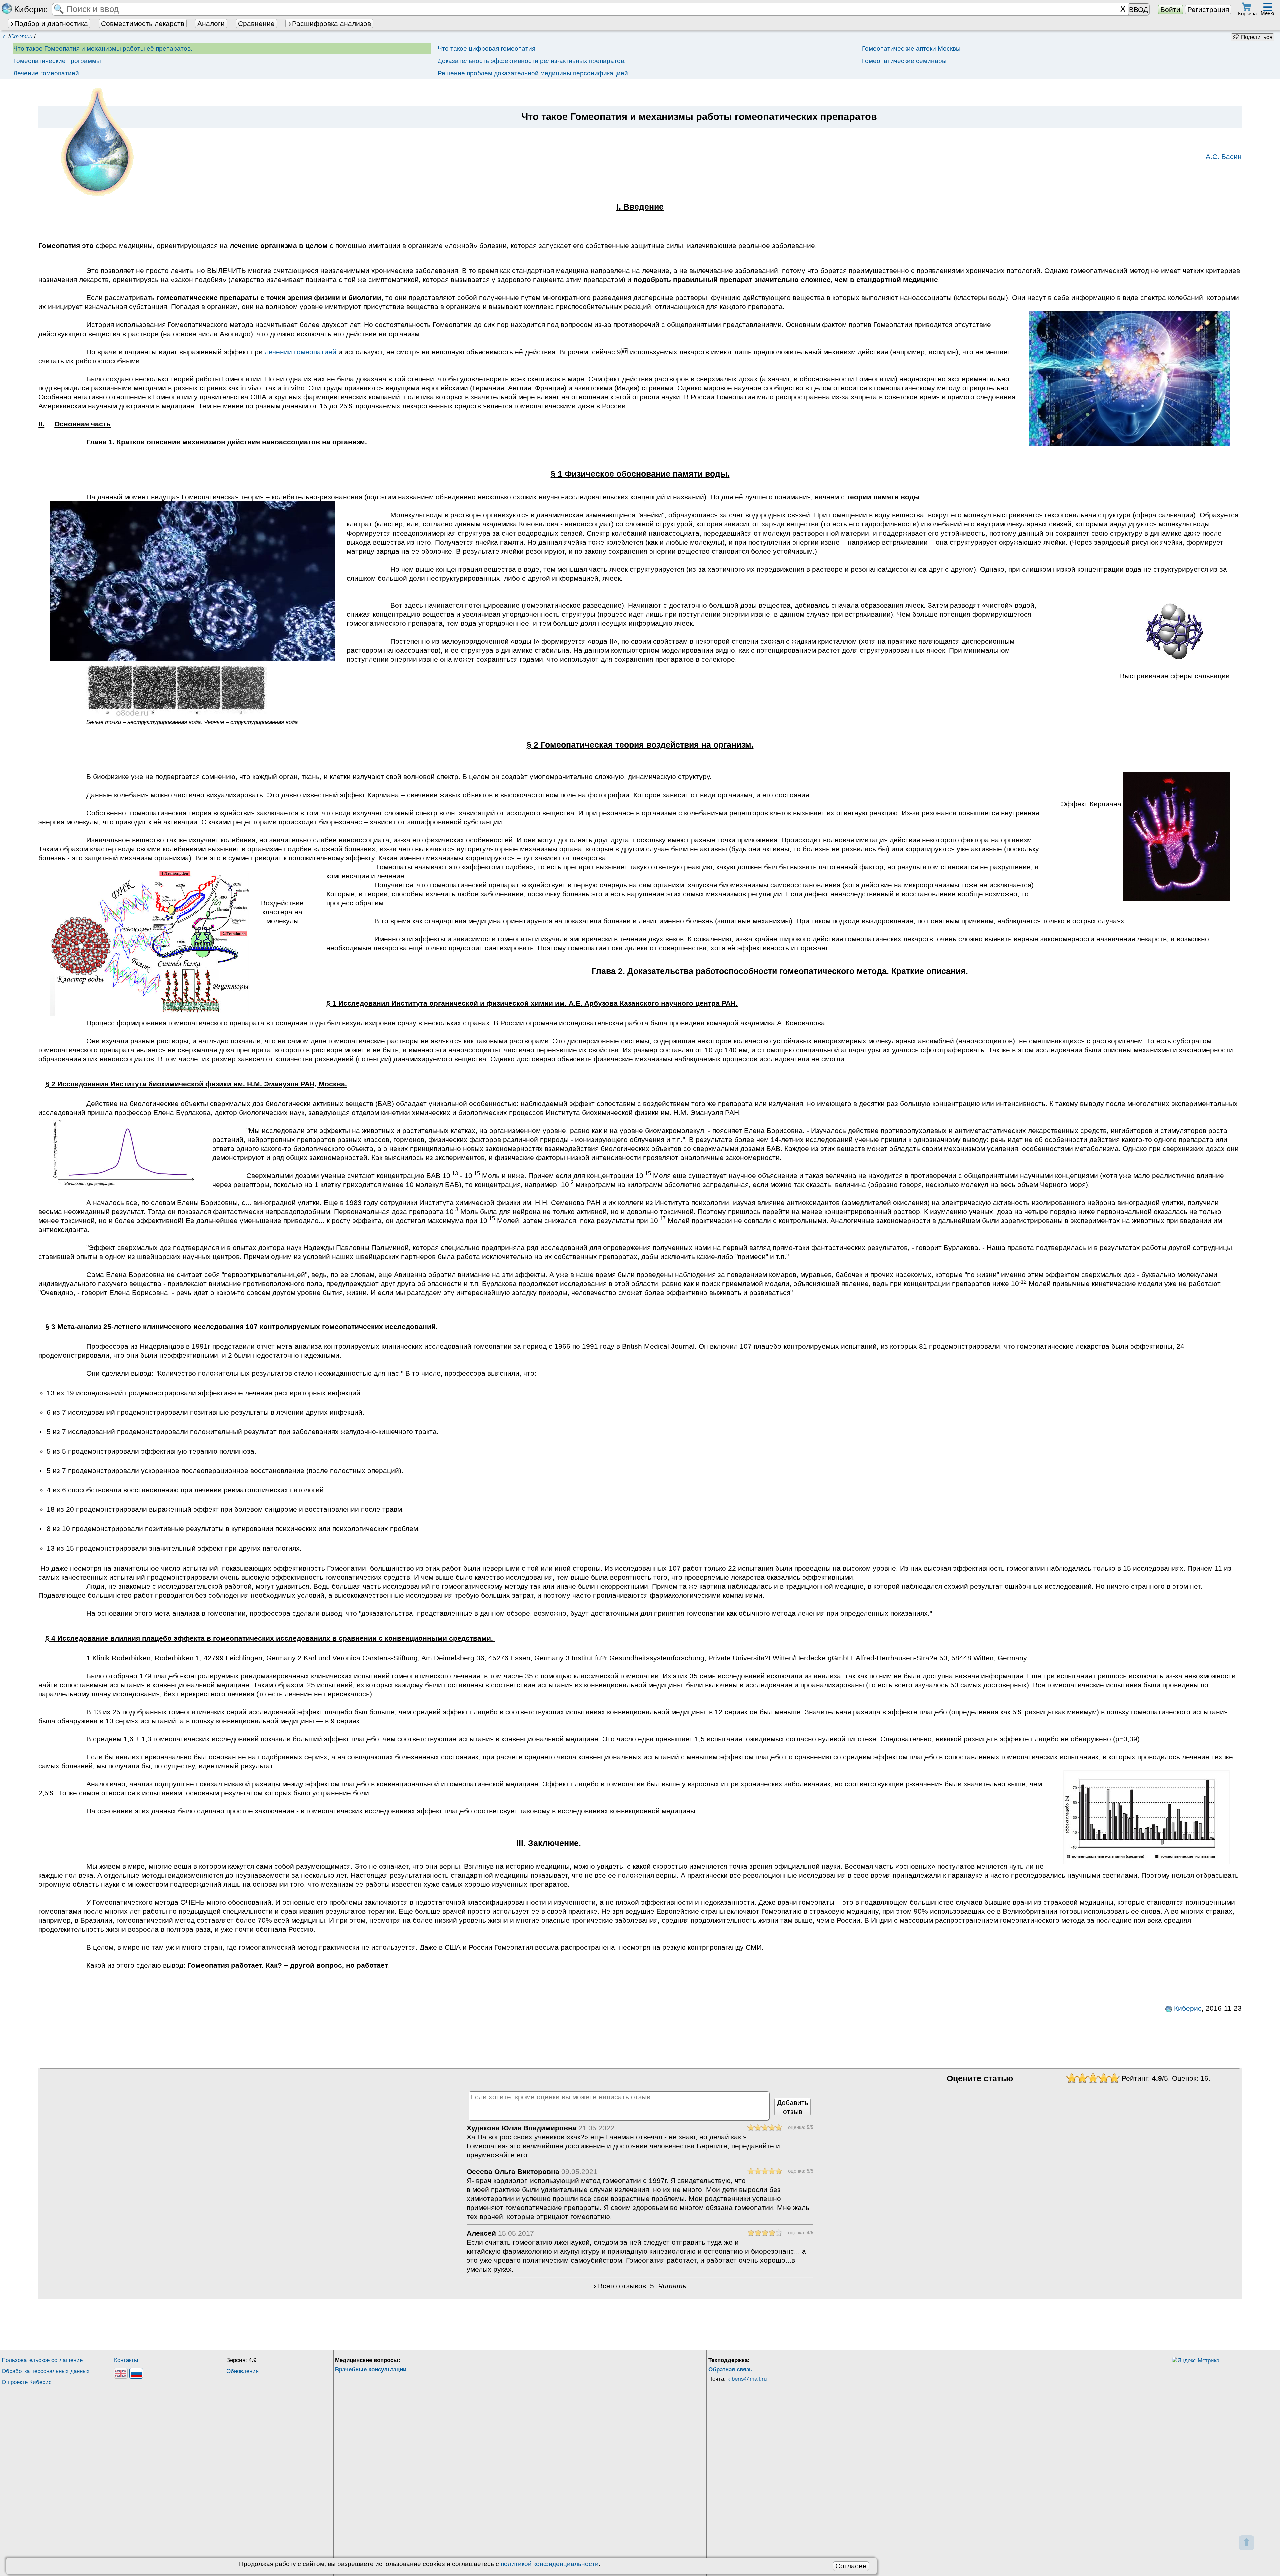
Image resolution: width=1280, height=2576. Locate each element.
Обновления (242, 2371)
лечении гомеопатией (300, 352)
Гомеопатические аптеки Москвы (911, 48)
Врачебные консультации (371, 2369)
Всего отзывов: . (643, 2286)
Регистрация (1208, 9)
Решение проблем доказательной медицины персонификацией (533, 73)
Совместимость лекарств (143, 23)
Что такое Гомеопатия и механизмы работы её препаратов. (103, 48)
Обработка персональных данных (46, 2371)
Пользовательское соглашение (42, 2360)
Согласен (851, 2566)
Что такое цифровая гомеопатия (486, 48)
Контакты (126, 2360)
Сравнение (256, 23)
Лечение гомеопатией (46, 73)
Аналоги (211, 23)
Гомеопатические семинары (904, 61)
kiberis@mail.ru (747, 2379)
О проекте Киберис (27, 2382)
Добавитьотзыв (793, 2107)
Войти (1170, 9)
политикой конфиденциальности (550, 2564)
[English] (121, 2373)
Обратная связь (730, 2369)
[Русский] (136, 2373)
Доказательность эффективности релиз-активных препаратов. (532, 61)
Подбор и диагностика (51, 23)
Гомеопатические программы (57, 61)
